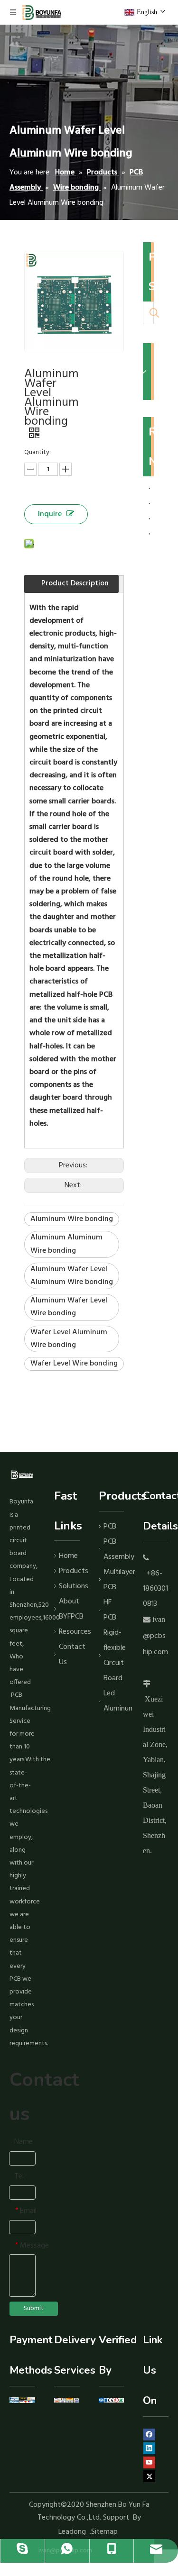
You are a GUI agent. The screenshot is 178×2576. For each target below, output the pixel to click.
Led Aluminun (114, 1701)
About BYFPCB (69, 1609)
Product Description (75, 583)
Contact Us (69, 1655)
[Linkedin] (149, 2449)
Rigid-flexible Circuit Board (114, 1656)
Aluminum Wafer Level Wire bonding (69, 1307)
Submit (34, 2308)
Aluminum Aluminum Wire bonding (66, 1244)
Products (69, 1571)
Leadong (72, 2532)
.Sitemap (105, 2532)
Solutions (69, 1586)
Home (68, 1556)
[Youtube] (149, 2462)
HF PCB (110, 1610)
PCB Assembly (114, 1549)
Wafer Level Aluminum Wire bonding (69, 1339)
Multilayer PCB (114, 1580)
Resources (69, 1632)
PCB (110, 1527)
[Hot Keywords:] (154, 313)
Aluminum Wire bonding (72, 1219)
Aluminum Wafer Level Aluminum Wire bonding (72, 1276)
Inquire (50, 514)
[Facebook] (149, 2435)
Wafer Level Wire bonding (74, 1364)
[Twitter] (149, 2476)
